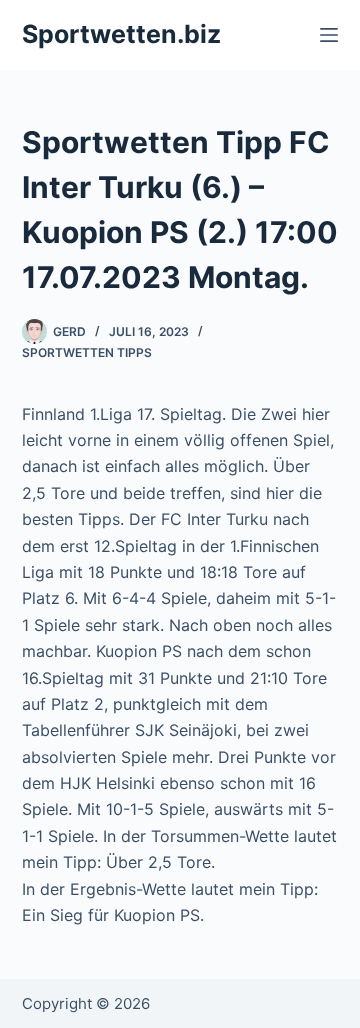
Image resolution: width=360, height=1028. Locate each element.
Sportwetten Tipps (87, 352)
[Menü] (329, 35)
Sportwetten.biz (121, 34)
